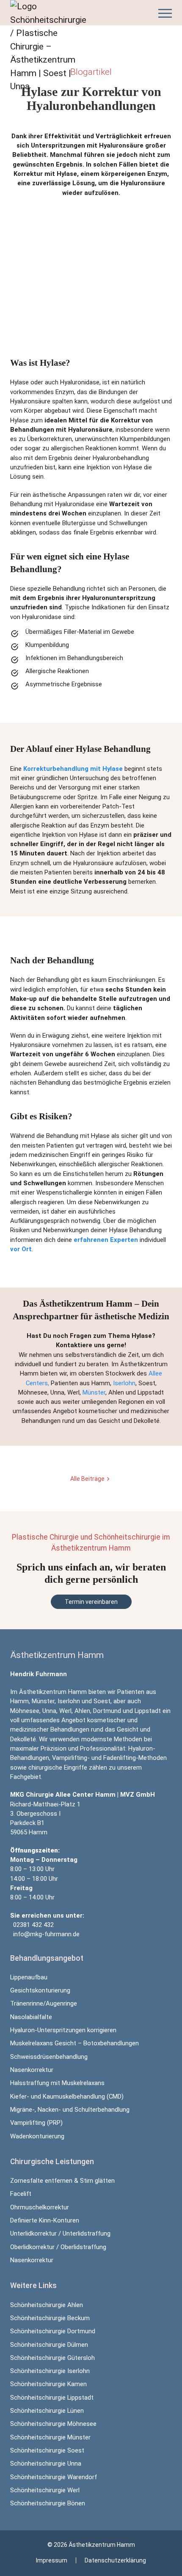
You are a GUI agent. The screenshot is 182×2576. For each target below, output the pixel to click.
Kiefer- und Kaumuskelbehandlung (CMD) (67, 2096)
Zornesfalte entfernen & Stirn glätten (62, 2181)
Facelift (21, 2194)
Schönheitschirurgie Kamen (48, 2384)
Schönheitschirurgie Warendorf (54, 2477)
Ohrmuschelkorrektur (40, 2207)
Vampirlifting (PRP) (36, 2123)
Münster (94, 1392)
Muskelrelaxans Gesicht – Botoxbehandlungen (74, 2043)
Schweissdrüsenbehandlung (49, 2057)
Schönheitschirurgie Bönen (48, 2503)
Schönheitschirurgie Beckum (50, 2318)
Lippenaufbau (29, 1977)
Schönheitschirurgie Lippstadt (52, 2398)
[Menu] (165, 13)
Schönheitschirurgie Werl (45, 2490)
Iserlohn (124, 1383)
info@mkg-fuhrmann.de (46, 1934)
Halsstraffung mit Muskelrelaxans (57, 2083)
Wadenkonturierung (37, 2136)
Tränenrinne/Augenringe (44, 2003)
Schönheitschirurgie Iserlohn (50, 2371)
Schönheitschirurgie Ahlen (47, 2305)
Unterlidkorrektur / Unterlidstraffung (60, 2233)
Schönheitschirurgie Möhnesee (53, 2424)
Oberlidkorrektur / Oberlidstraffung (58, 2247)
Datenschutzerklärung (115, 2560)
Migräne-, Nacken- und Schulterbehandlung (70, 2110)
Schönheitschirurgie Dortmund (53, 2331)
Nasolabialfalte (31, 2017)
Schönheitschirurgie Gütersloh (52, 2358)
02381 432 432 (33, 1925)
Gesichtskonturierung (40, 1990)
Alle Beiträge (87, 1479)
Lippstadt (148, 1711)
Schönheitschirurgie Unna (46, 2464)
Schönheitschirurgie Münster (50, 2437)
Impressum (52, 2560)
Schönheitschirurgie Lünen (47, 2411)
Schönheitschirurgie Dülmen (49, 2345)
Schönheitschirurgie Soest (47, 2450)
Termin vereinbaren (91, 1602)
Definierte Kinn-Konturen (45, 2220)
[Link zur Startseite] (52, 47)
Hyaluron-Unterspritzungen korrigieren (63, 2030)
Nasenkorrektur (32, 2070)
